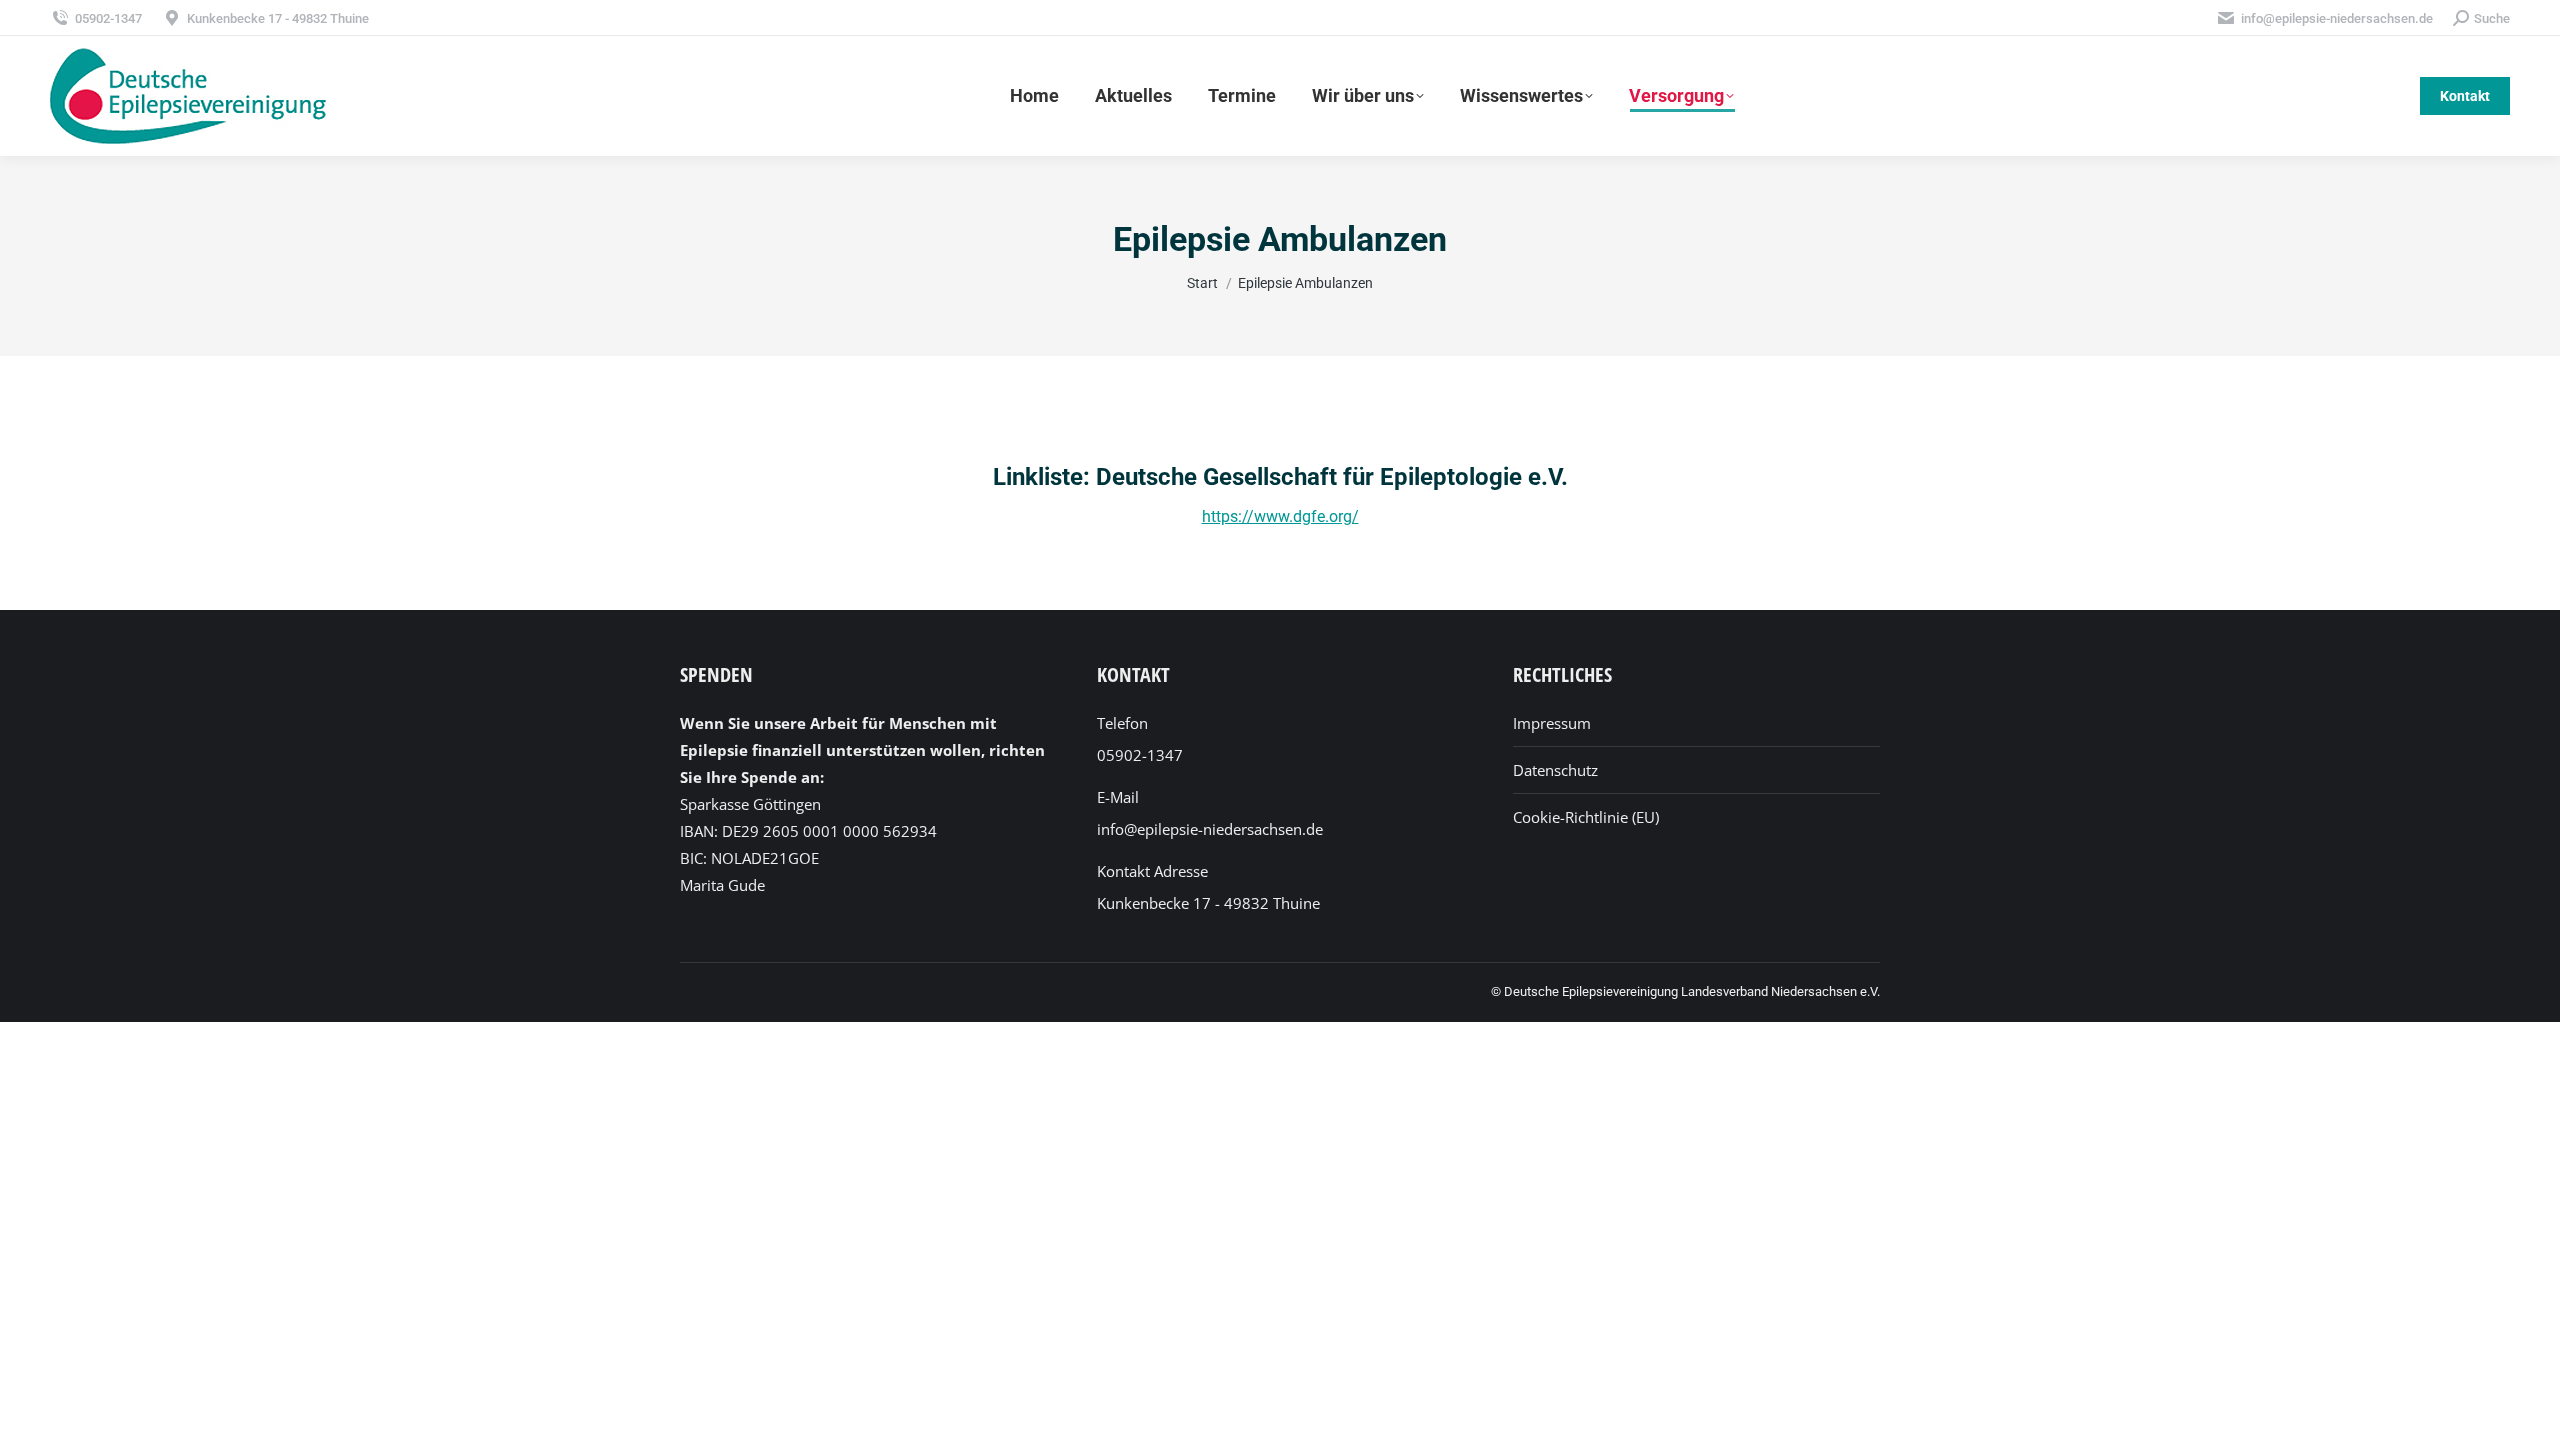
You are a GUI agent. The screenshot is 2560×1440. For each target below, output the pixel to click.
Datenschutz (1555, 770)
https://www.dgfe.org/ (1280, 516)
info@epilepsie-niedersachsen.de (2337, 18)
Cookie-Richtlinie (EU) (1586, 817)
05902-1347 (108, 18)
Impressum (1552, 723)
